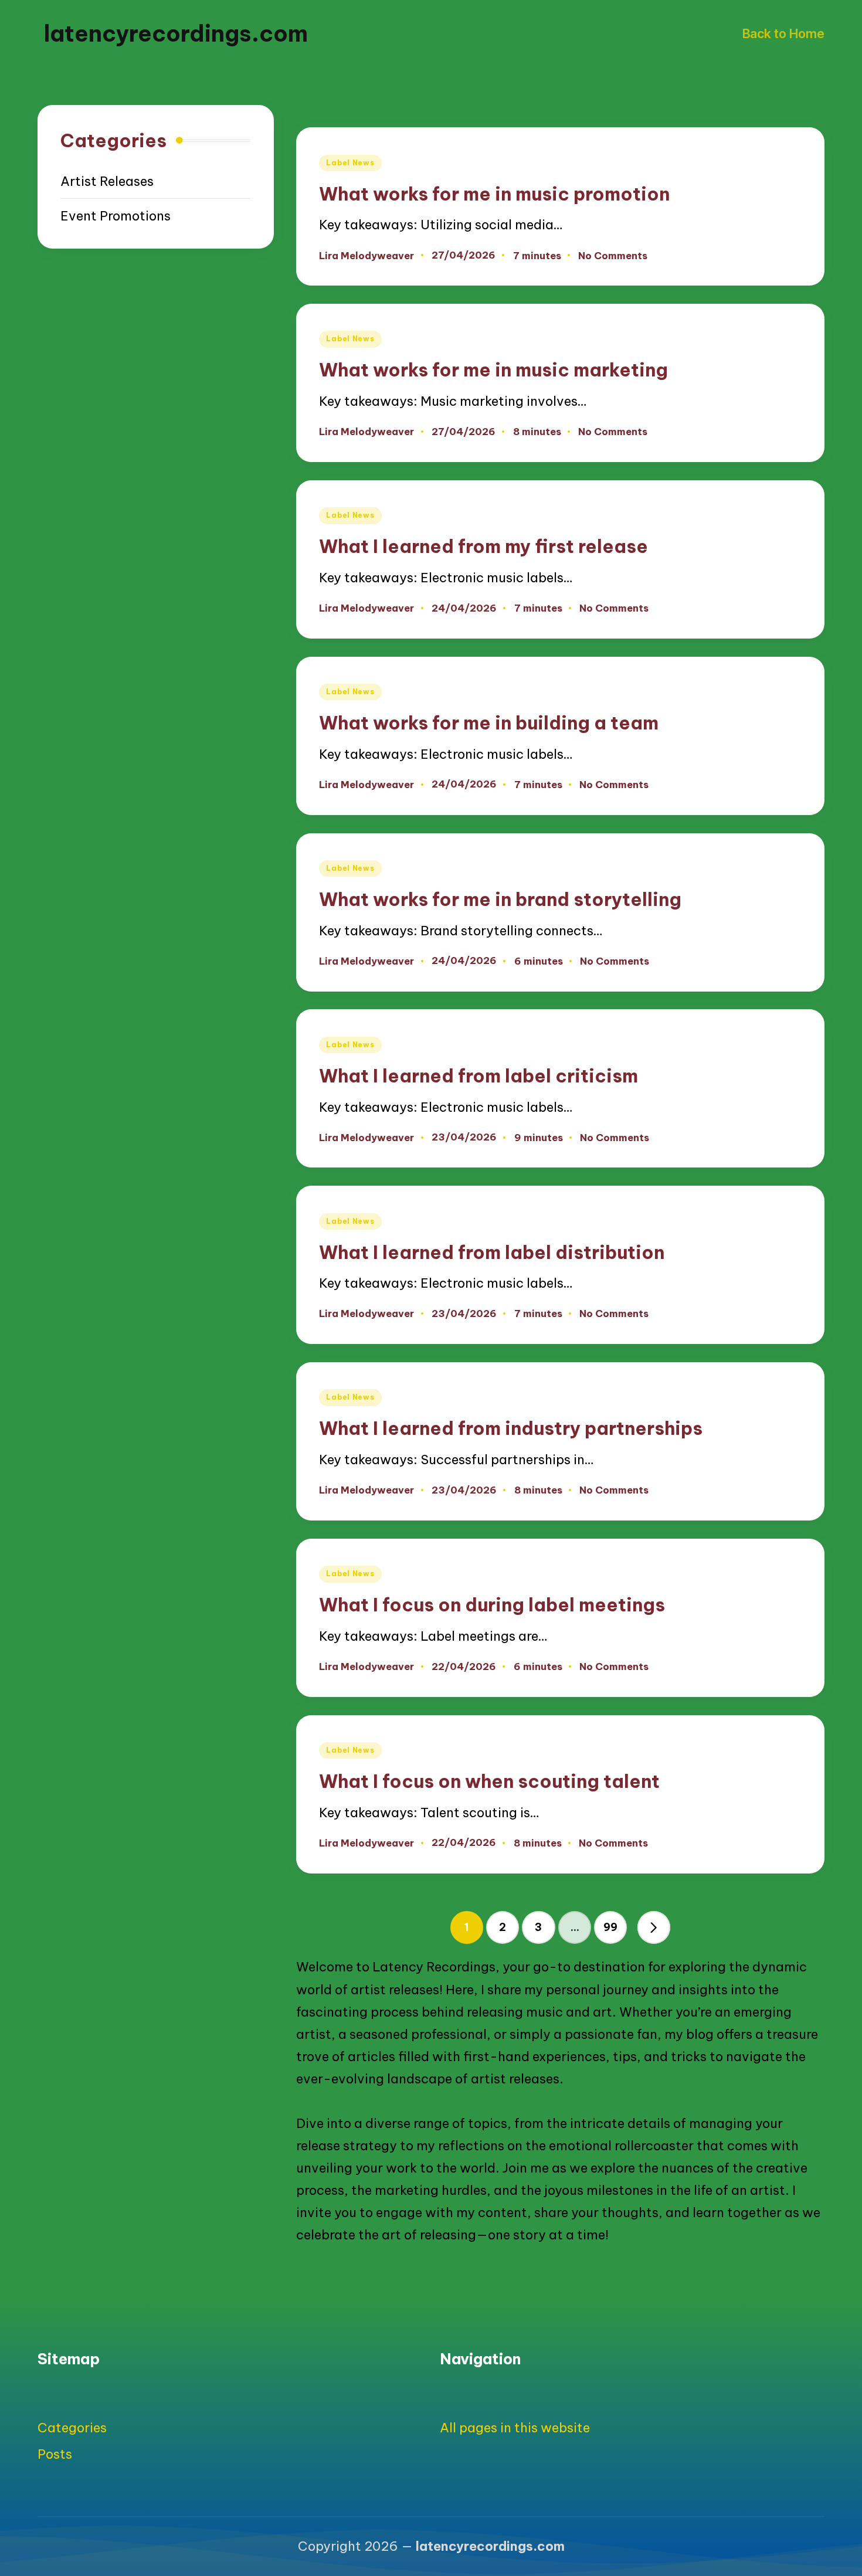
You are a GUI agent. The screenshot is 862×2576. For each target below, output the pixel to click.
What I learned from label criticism (478, 1076)
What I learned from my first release (483, 546)
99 (610, 1927)
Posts (55, 2454)
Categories (72, 2428)
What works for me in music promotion (494, 194)
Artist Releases (107, 182)
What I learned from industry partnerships (511, 1428)
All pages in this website (515, 2428)
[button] (654, 1927)
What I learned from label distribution (492, 1252)
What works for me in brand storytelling (500, 899)
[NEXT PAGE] (654, 1927)
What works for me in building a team (489, 723)
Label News (350, 163)
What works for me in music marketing (493, 370)
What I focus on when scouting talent (489, 1781)
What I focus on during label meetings (492, 1605)
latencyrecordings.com (176, 33)
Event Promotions (116, 216)
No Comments (613, 256)
